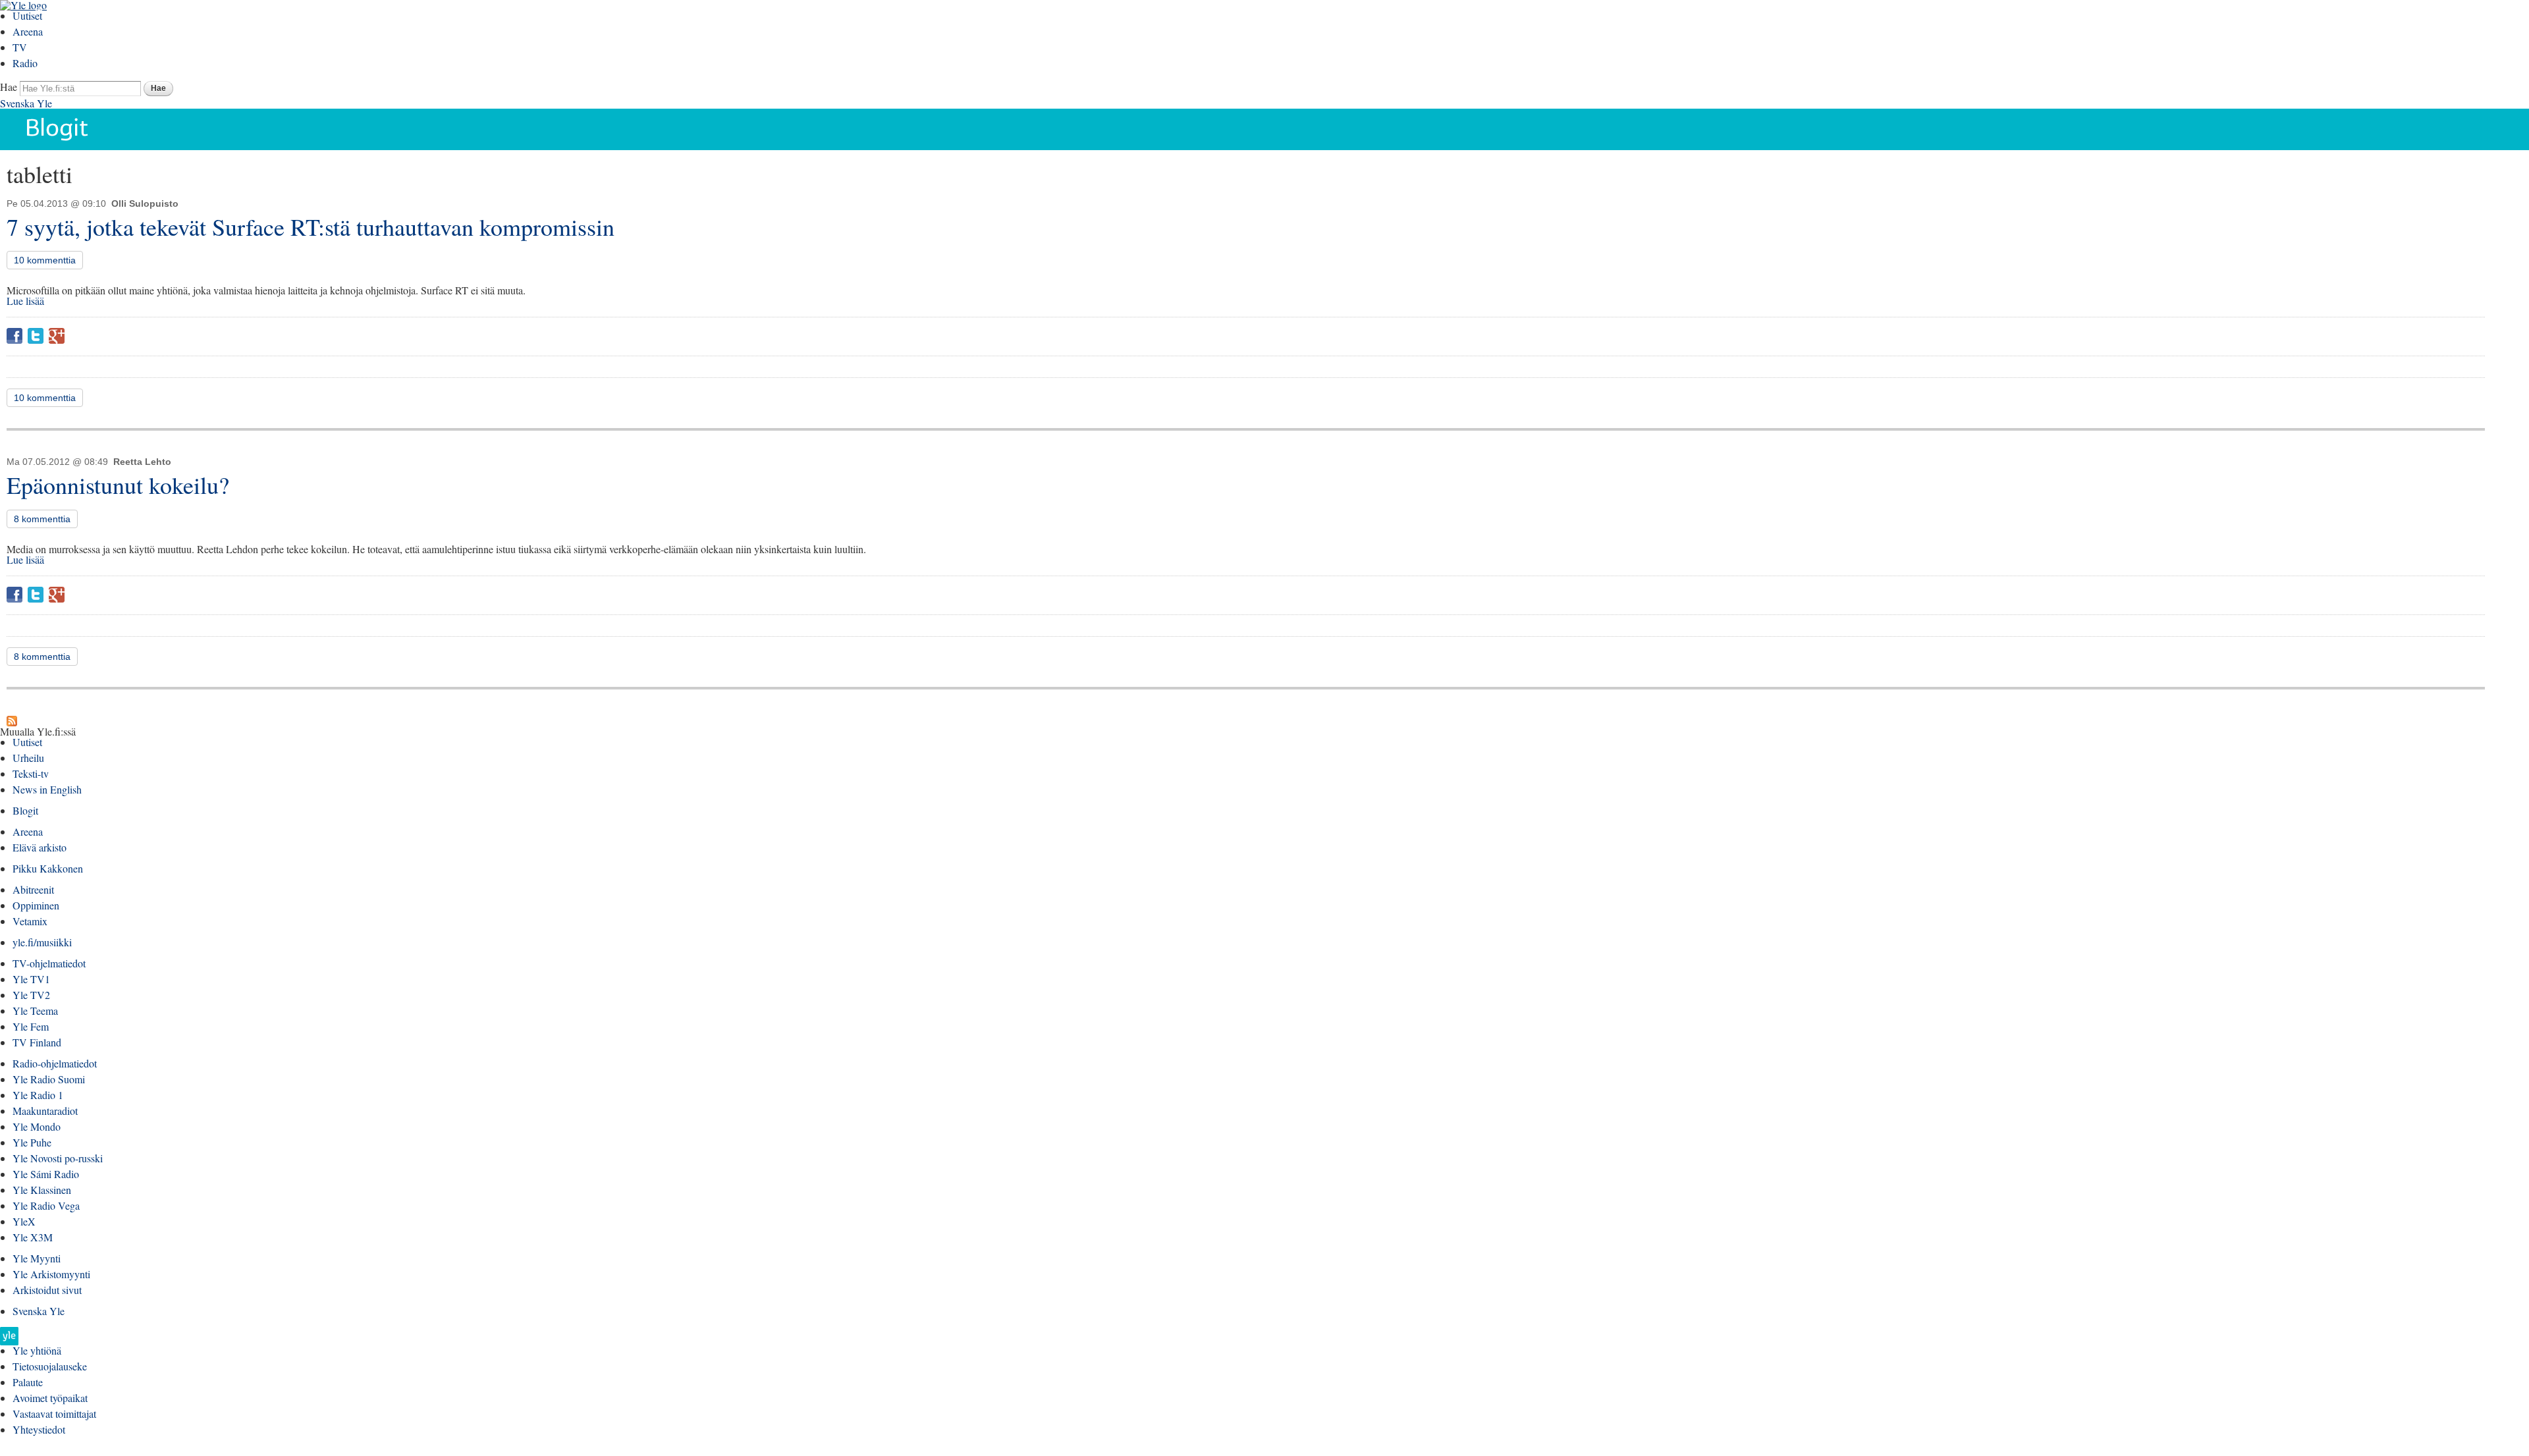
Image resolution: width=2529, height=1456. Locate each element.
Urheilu (28, 758)
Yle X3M (33, 1237)
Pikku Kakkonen (48, 868)
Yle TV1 (31, 979)
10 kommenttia (45, 260)
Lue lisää (25, 301)
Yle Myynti (37, 1258)
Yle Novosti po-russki (58, 1158)
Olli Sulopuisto (145, 203)
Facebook (14, 336)
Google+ (57, 336)
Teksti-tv (31, 773)
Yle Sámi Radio (46, 1174)
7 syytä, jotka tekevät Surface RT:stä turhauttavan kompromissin (311, 227)
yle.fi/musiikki (42, 942)
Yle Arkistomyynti (51, 1274)
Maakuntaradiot (45, 1111)
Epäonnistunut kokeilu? (118, 485)
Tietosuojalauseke (50, 1366)
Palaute (28, 1382)
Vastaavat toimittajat (54, 1414)
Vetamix (30, 921)
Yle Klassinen (42, 1190)
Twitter (36, 336)
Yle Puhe (32, 1142)
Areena (28, 31)
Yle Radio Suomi (49, 1079)
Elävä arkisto (40, 847)
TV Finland (37, 1042)
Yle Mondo (37, 1126)
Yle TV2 (31, 995)
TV (20, 47)
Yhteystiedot (39, 1429)
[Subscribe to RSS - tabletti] (12, 721)
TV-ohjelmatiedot (49, 963)
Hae (9, 87)
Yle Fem (31, 1026)
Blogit (25, 810)
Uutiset (27, 15)
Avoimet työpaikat (50, 1398)
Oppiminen (36, 905)
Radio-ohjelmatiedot (55, 1063)
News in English (47, 789)
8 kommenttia (42, 519)
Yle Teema (35, 1011)
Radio (25, 63)
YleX (24, 1221)
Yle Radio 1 (38, 1095)
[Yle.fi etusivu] (9, 1340)
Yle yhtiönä (37, 1350)
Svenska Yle (26, 103)
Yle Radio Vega (46, 1205)
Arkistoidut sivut (47, 1290)
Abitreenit (33, 889)
